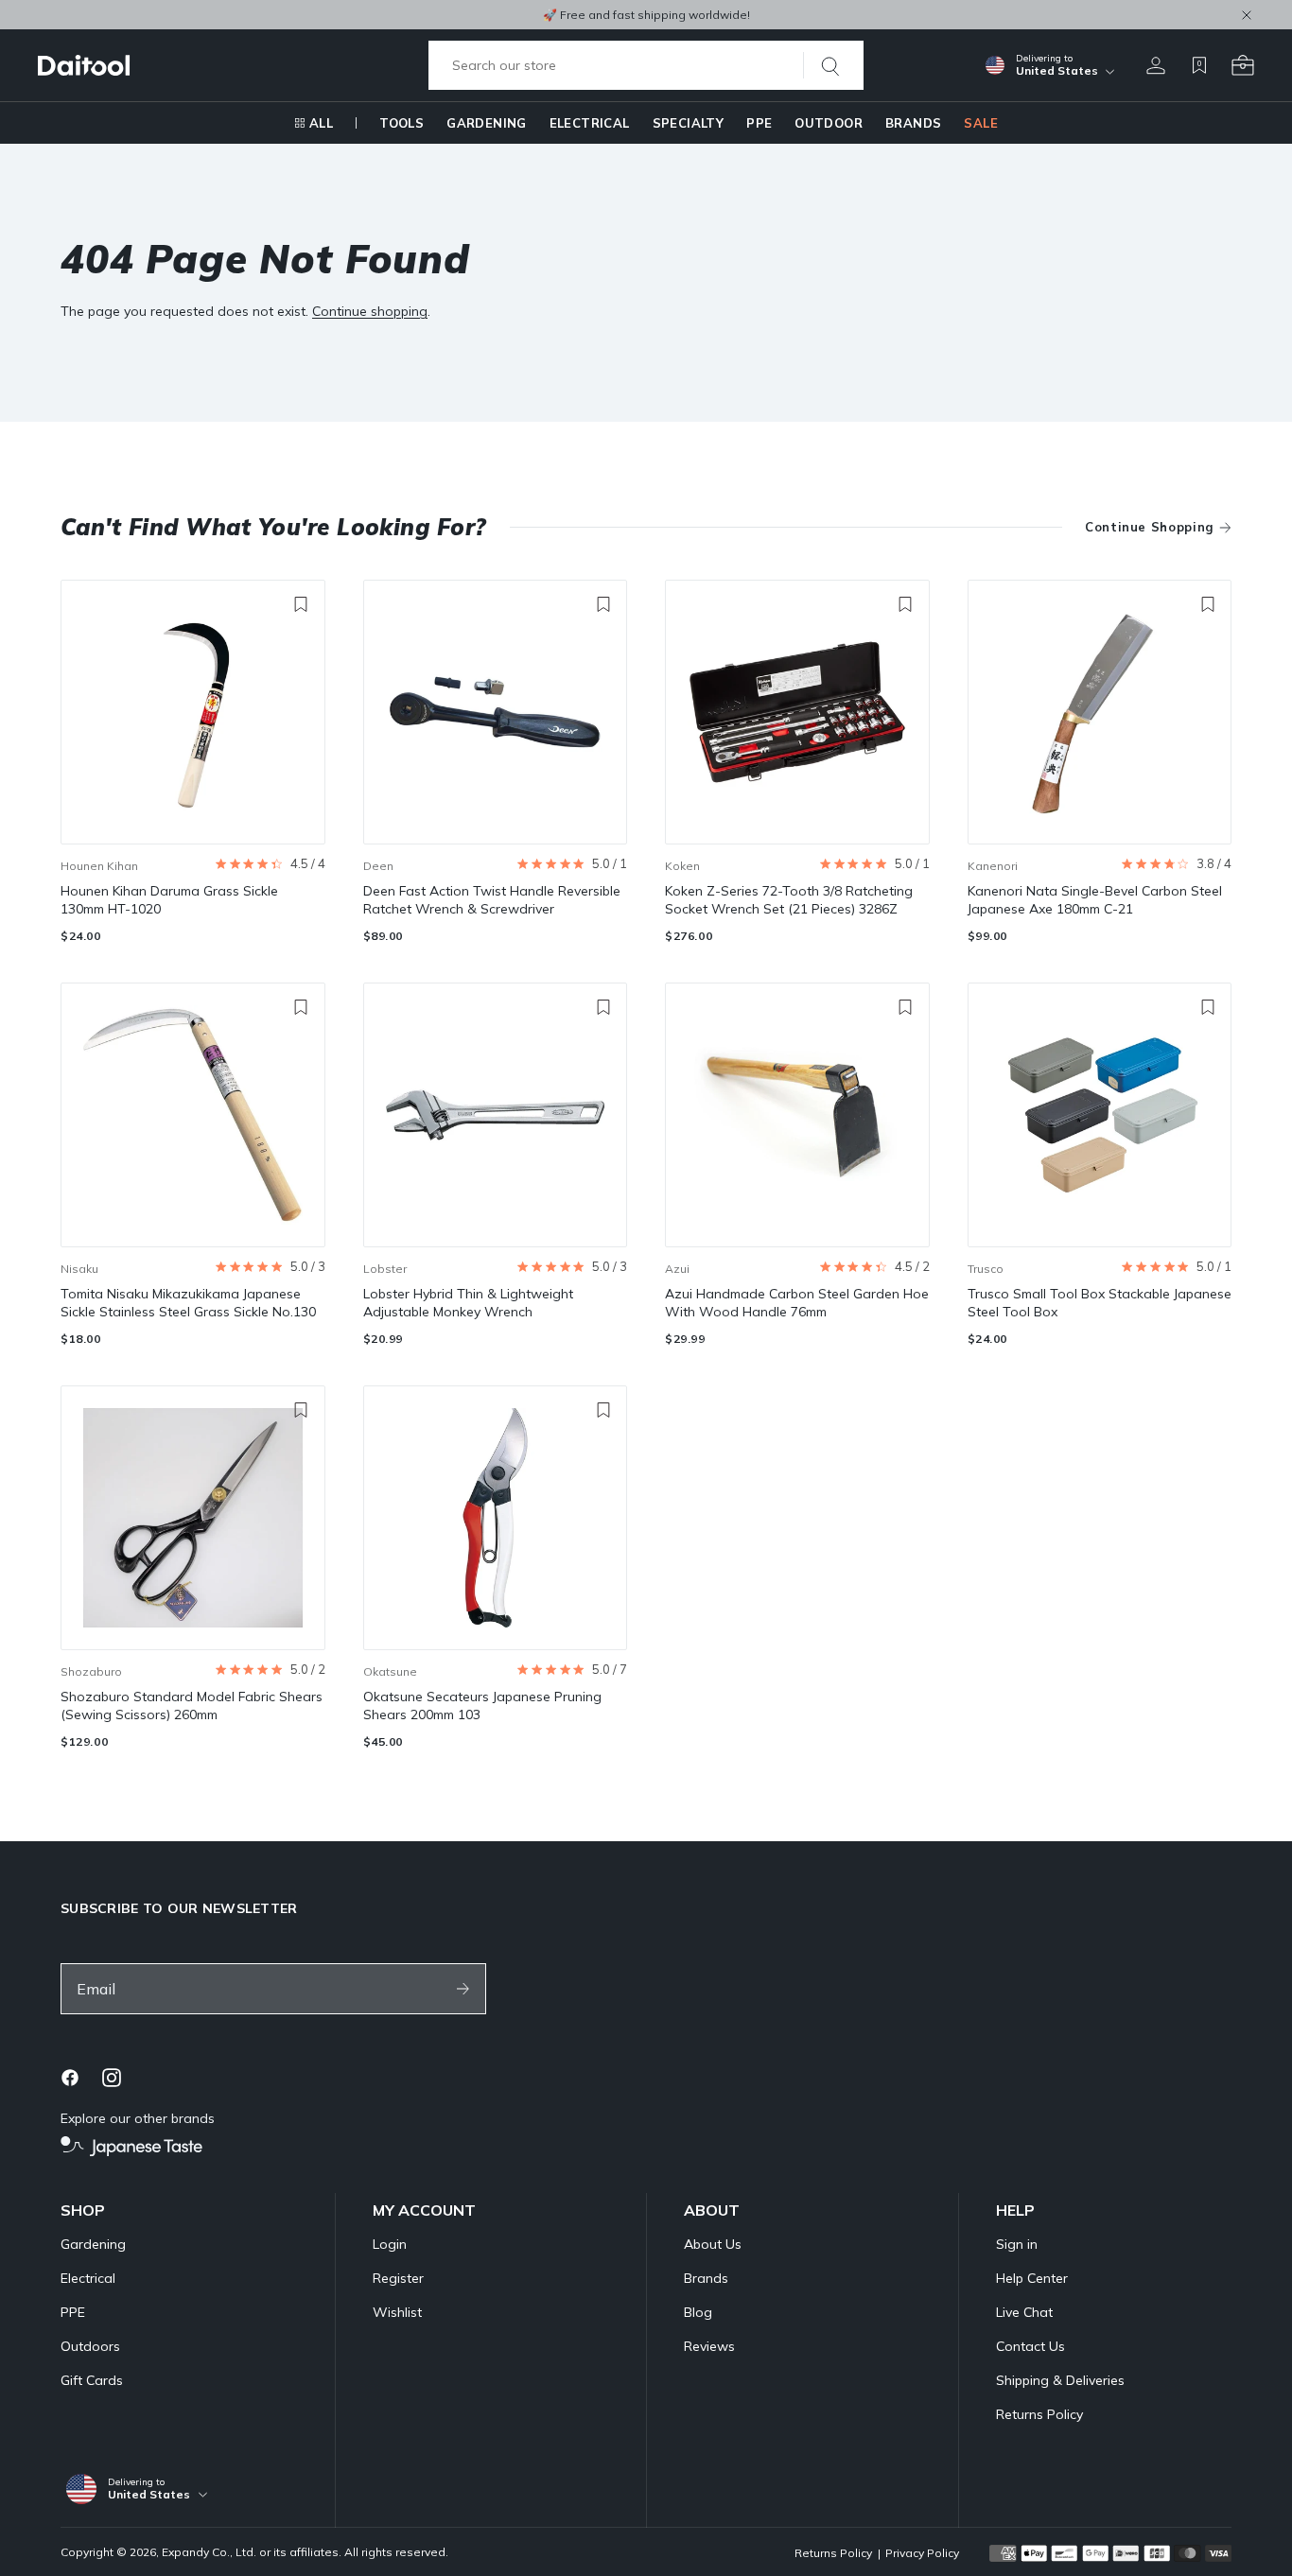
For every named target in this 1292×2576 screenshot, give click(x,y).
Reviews (709, 2346)
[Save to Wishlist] (301, 604)
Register (398, 2278)
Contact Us (1030, 2346)
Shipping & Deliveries (1060, 2380)
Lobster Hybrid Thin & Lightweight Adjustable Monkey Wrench (468, 1303)
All (321, 123)
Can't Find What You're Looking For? (274, 527)
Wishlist (397, 2312)
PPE (759, 123)
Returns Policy (1039, 2414)
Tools (402, 123)
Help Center (1032, 2278)
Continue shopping (370, 311)
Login (390, 2244)
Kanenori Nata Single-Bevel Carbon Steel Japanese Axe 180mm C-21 (1095, 900)
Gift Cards (92, 2380)
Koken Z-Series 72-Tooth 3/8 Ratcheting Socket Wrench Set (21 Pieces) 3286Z (789, 900)
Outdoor (829, 123)
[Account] (1156, 65)
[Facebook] (70, 2078)
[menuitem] (314, 123)
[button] (270, 864)
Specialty (689, 123)
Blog (698, 2312)
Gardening (487, 123)
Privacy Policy (922, 2553)
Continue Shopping (1150, 527)
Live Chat (1024, 2312)
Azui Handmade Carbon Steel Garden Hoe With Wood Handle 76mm (797, 1303)
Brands (913, 123)
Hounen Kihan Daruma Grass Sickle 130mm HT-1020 (169, 900)
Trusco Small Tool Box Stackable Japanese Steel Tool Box (1100, 1303)
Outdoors (90, 2346)
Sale (981, 123)
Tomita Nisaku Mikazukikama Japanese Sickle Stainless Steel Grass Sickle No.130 (188, 1303)
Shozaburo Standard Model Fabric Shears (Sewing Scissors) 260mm (192, 1706)
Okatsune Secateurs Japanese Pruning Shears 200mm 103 (482, 1706)
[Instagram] (112, 2078)
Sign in (1017, 2244)
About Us (713, 2244)
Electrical (590, 123)
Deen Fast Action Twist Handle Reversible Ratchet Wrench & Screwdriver (492, 900)
